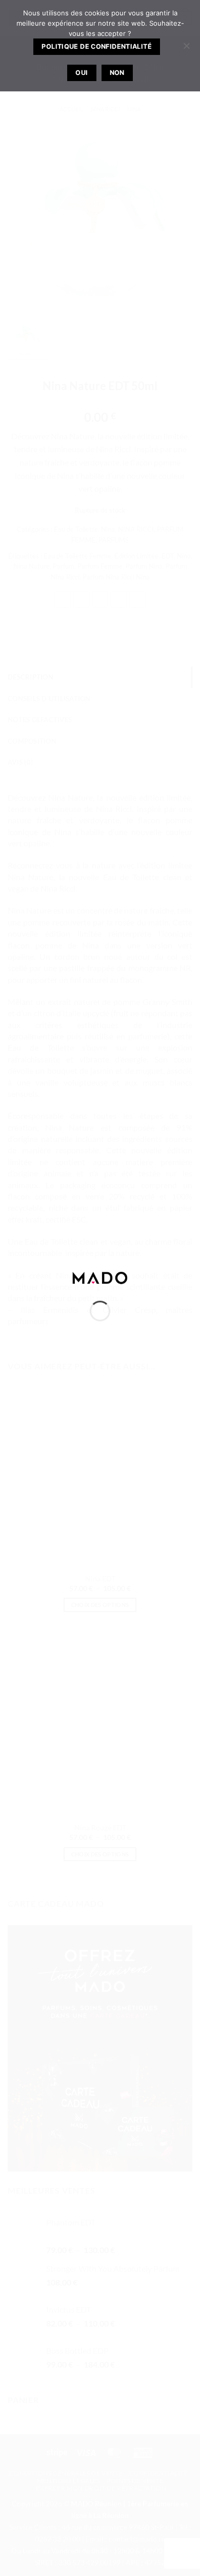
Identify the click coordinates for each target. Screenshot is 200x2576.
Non (117, 73)
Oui (82, 73)
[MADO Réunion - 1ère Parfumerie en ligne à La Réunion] (100, 1277)
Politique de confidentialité (97, 46)
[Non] (186, 49)
